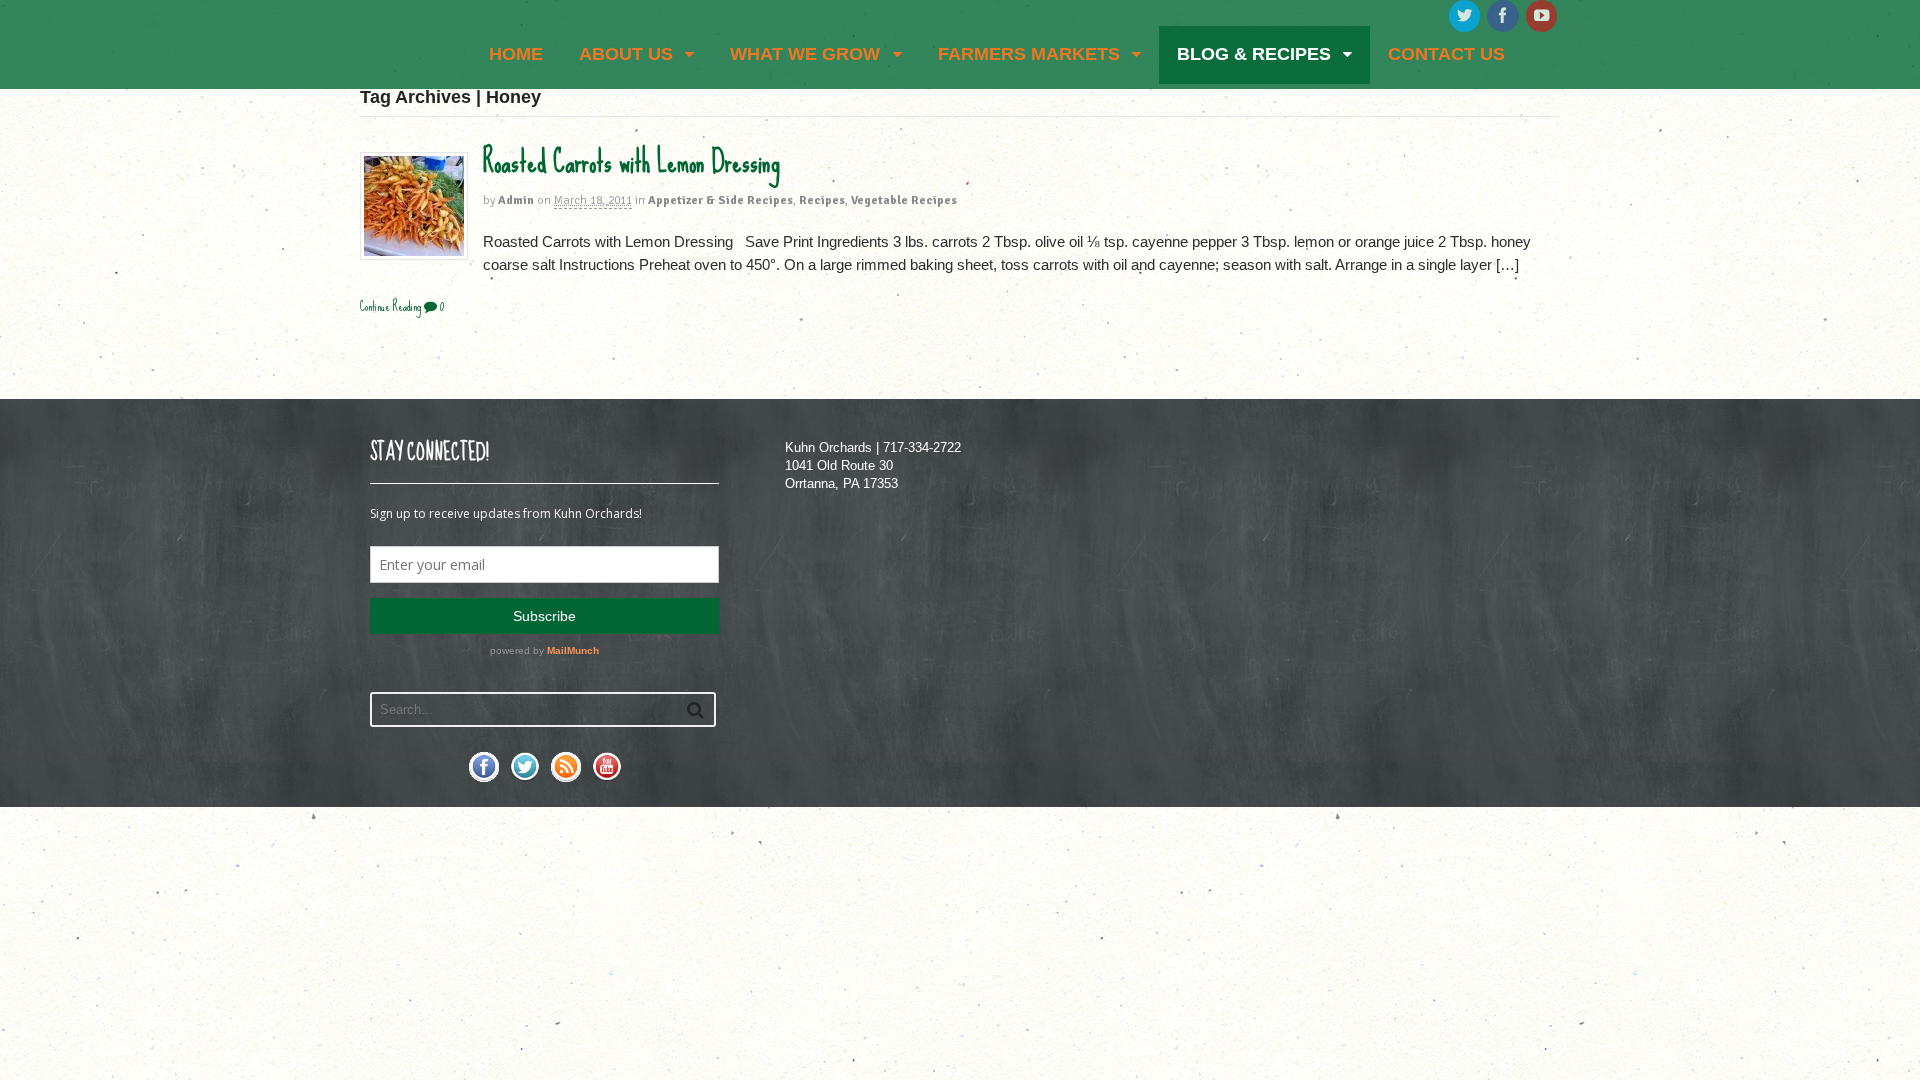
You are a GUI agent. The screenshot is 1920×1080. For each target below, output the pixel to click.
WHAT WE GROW (805, 54)
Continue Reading (390, 306)
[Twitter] (1466, 17)
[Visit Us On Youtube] (606, 776)
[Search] (695, 709)
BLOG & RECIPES (1254, 54)
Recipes (822, 200)
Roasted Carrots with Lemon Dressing (631, 162)
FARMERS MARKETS (1029, 54)
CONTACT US (1446, 54)
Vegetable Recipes (904, 200)
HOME (516, 54)
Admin (516, 200)
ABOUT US (626, 54)
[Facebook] (1504, 17)
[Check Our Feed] (565, 776)
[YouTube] (1543, 17)
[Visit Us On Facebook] (483, 776)
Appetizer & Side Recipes (720, 200)
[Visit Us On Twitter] (524, 776)
